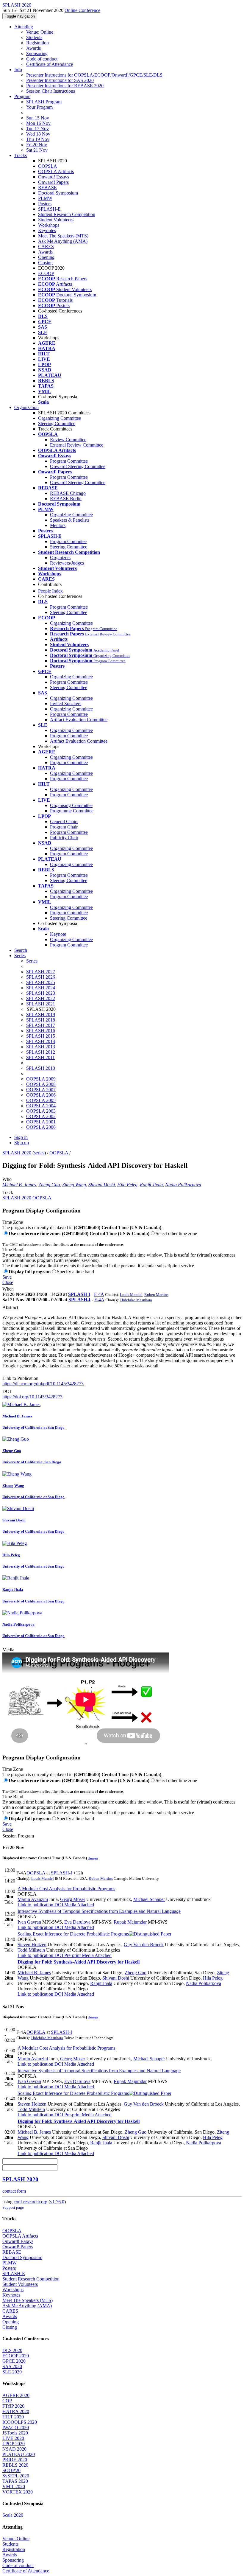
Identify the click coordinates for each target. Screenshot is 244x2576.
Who (7, 1179)
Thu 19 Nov (38, 139)
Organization (26, 407)
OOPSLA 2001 (41, 1122)
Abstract (10, 1307)
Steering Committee (57, 423)
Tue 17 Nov (37, 129)
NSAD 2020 (14, 2449)
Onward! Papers (53, 182)
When (8, 1289)
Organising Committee (71, 805)
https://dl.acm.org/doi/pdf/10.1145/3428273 (43, 1384)
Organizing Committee (60, 418)
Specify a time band (75, 1272)
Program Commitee (68, 541)
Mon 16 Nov (38, 123)
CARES (46, 247)
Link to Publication (20, 1378)
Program (22, 96)
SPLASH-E (49, 209)
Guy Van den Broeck (144, 1945)
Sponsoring (37, 53)
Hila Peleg (127, 1185)
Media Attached (79, 1905)
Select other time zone (176, 1233)
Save (7, 1277)
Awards (33, 48)
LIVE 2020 (13, 2438)
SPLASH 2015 (41, 1036)
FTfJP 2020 (13, 2406)
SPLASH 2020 (17, 1153)
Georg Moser (73, 1899)
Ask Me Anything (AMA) (63, 241)
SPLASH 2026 (41, 977)
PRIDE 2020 (15, 2460)
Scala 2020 (13, 2515)
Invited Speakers (66, 704)
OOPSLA (48, 166)
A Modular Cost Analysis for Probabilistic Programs (66, 1889)
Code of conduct (42, 59)
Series (32, 961)
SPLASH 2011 (40, 1057)
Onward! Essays (54, 177)
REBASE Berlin (66, 499)
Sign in (21, 1137)
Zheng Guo (49, 1185)
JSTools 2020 (15, 2433)
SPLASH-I (79, 1294)
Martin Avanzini (33, 1899)
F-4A (99, 1294)
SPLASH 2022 (41, 998)
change (93, 1858)
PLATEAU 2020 (19, 2454)
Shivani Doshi (102, 1185)
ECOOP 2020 (16, 2356)
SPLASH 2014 (41, 1041)
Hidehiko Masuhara (136, 1300)
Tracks (21, 155)
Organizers (60, 558)
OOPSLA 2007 (41, 1090)
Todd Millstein (31, 1950)
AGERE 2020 (16, 2395)
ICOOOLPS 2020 (20, 2422)
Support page (13, 2207)
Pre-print (72, 1955)
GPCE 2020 (14, 2361)
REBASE (47, 188)
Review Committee (68, 440)
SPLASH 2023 (41, 993)
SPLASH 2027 (41, 972)
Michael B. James (19, 1185)
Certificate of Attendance (50, 64)
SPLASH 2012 (41, 1052)
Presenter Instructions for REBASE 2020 (65, 86)
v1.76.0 (57, 2202)
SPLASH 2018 (41, 1020)
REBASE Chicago (68, 493)
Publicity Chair (64, 838)
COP (7, 2401)
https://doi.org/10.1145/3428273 (32, 1397)
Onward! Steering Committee (78, 466)
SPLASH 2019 (41, 1015)
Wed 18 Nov (38, 134)
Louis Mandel (131, 1295)
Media (8, 1650)
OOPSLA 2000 (41, 1127)
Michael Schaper (149, 1899)
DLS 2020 (12, 2350)
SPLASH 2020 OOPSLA (27, 1198)
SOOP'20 (11, 2470)
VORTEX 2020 (18, 2492)
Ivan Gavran (29, 1922)
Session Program (18, 1836)
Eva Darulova (77, 1922)
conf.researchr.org (30, 2202)
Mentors (58, 525)
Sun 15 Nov (38, 118)
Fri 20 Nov (37, 145)
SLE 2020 (12, 2372)
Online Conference (82, 10)
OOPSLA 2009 (41, 1079)
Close (8, 1282)
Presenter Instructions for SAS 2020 (60, 80)
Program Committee (69, 461)
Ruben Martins (156, 1295)
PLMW (45, 198)
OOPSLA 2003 (41, 1111)
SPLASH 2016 (41, 1031)
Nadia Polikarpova (183, 1185)
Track (8, 1192)
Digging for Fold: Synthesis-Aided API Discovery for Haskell (79, 1962)
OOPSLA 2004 (41, 1106)
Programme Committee (72, 811)
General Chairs (64, 821)
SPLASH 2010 (41, 1068)
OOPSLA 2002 (41, 1116)
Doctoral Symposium (58, 193)
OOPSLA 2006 (41, 1095)
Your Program (39, 107)
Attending (24, 27)
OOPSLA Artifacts (56, 171)
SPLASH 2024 (41, 988)
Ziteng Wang (74, 1185)
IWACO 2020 (16, 2427)
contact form (14, 2191)
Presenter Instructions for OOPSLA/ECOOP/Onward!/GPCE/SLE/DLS (94, 75)
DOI (7, 1391)
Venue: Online (40, 32)
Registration (37, 43)
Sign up (22, 1143)
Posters (45, 204)
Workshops (49, 225)
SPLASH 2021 (41, 1004)
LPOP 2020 (14, 2444)
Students (34, 37)
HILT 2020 (13, 2417)
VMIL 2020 (14, 2486)
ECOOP (46, 273)
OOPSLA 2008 (41, 1084)
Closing (45, 263)
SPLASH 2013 (41, 1047)
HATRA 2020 (16, 2411)
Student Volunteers (56, 220)
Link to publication (35, 1905)
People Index (50, 591)
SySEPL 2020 (16, 2476)
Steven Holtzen (32, 1945)
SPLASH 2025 (41, 982)
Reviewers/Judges (67, 563)
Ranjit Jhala (151, 1185)
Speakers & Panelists (70, 520)
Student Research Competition (67, 214)
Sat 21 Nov (37, 150)
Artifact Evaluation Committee (79, 720)
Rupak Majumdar (130, 1922)
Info (18, 70)
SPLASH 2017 (41, 1025)
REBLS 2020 (15, 2465)
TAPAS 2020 (15, 2481)
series (39, 1153)
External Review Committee (77, 445)
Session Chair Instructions (51, 91)
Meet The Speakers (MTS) (63, 236)
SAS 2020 (12, 2366)
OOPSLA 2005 (41, 1100)
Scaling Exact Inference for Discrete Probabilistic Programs (73, 1934)
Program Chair (64, 827)
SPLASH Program (44, 102)
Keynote (58, 934)
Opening (46, 257)
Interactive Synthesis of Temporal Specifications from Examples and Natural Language (99, 1911)
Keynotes (47, 230)
